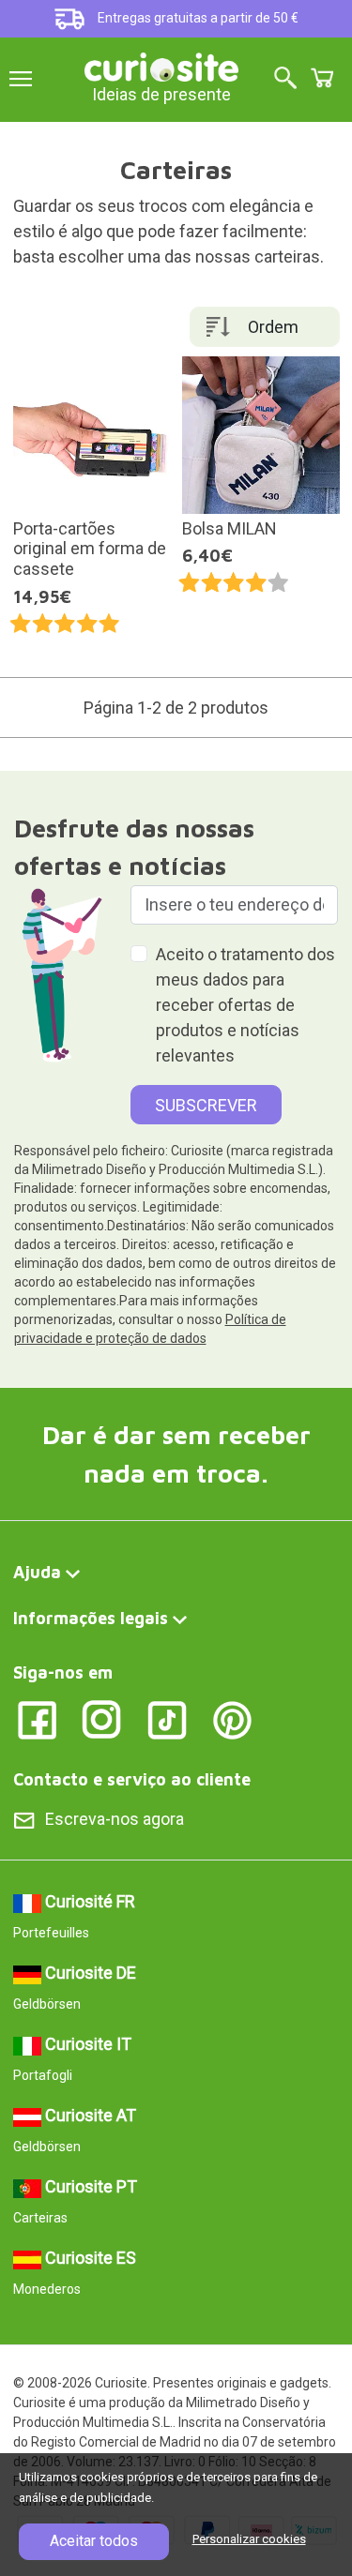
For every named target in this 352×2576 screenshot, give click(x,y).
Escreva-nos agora (115, 1819)
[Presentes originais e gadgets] (161, 65)
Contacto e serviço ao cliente (132, 1779)
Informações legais (91, 1618)
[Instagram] (102, 1719)
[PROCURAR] (285, 79)
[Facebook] (37, 1719)
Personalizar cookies (249, 2539)
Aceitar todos (94, 2541)
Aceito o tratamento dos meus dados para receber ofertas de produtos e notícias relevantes (245, 1005)
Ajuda (37, 1572)
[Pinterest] (232, 1719)
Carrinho (322, 78)
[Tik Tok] (168, 1719)
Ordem (273, 327)
